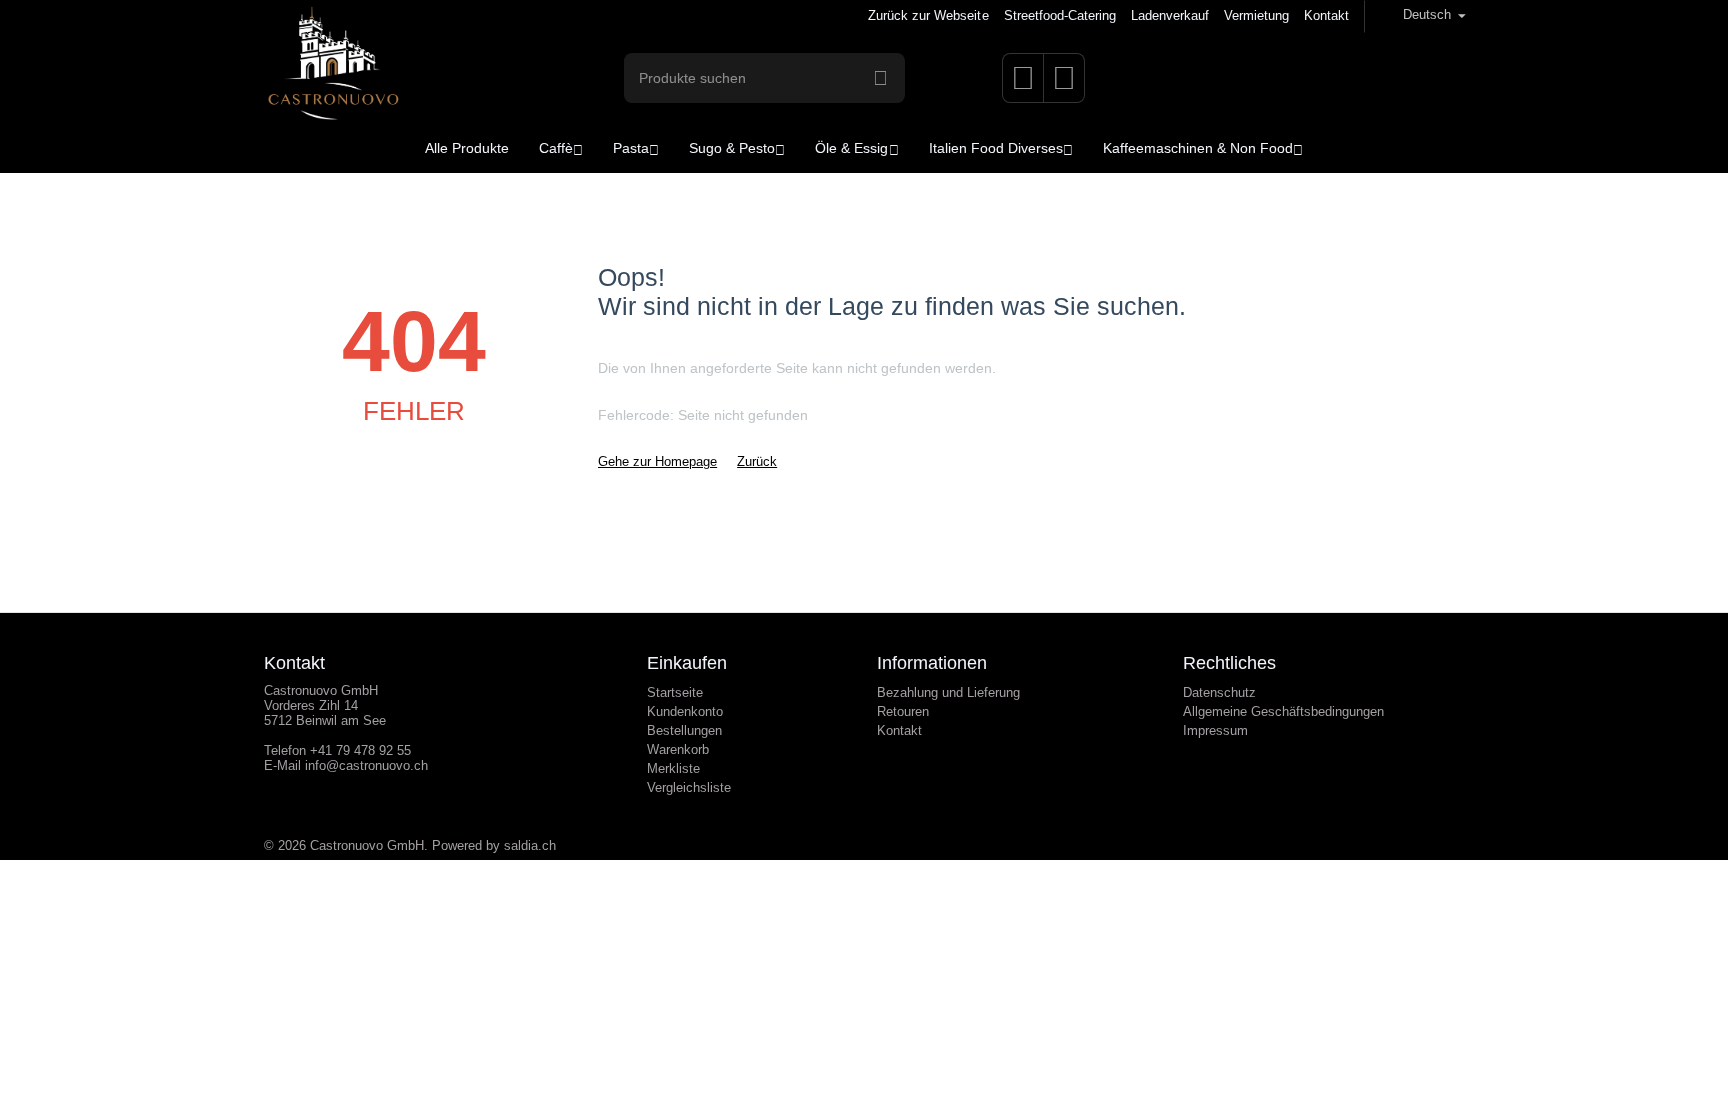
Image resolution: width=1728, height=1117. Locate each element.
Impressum (1215, 730)
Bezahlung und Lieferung (948, 692)
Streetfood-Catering (1060, 15)
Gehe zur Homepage (657, 461)
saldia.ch (530, 845)
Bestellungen (684, 730)
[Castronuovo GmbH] (333, 76)
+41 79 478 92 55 (360, 750)
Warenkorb (678, 749)
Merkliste (673, 768)
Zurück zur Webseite (928, 15)
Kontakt (1326, 15)
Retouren (903, 711)
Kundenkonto (685, 711)
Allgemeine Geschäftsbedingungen (1283, 711)
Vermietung (1256, 15)
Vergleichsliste (689, 787)
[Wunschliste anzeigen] (1023, 84)
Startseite (675, 692)
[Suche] (880, 78)
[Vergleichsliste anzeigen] (1064, 84)
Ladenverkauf (1170, 15)
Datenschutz (1219, 692)
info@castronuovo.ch (366, 765)
